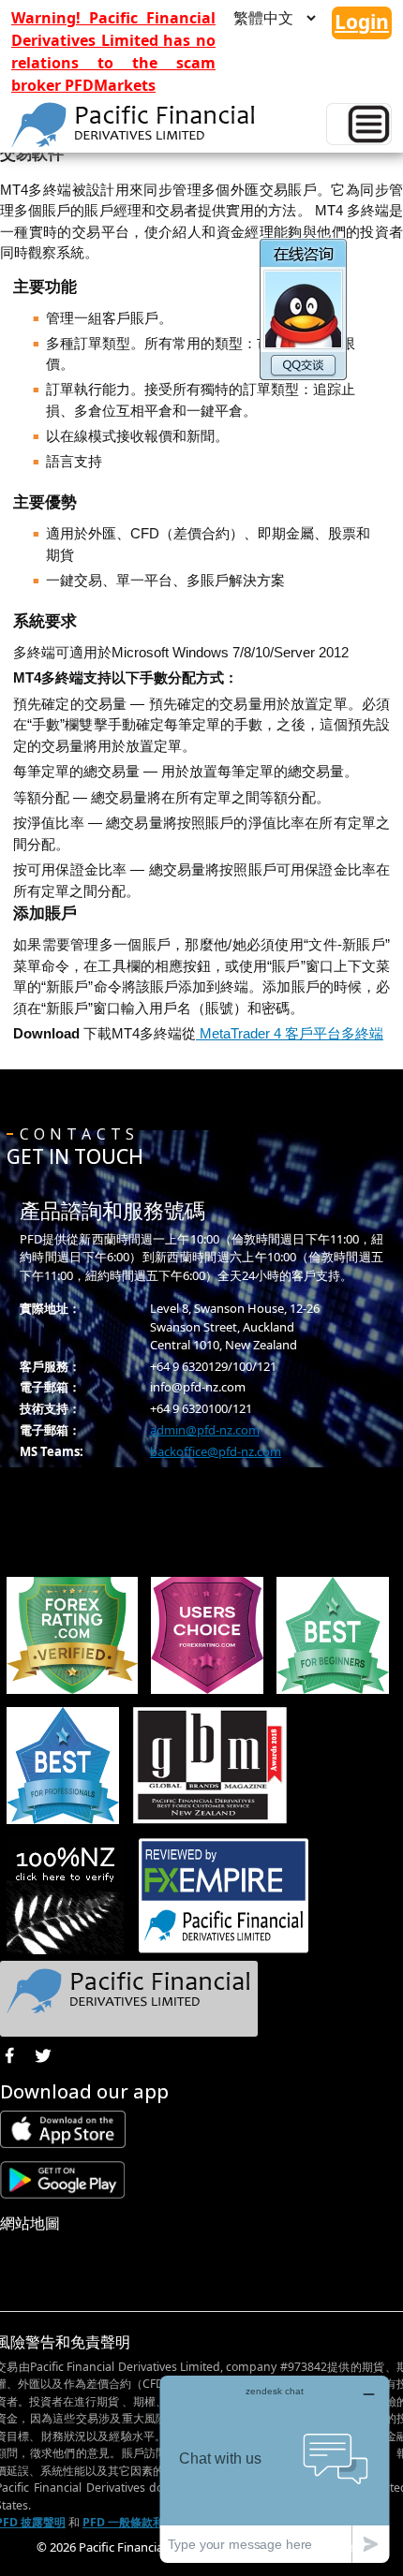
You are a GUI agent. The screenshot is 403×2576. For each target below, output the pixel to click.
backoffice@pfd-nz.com (216, 1451)
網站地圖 (30, 2223)
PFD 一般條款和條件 (134, 2522)
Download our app (84, 2091)
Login (362, 22)
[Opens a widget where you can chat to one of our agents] (275, 2469)
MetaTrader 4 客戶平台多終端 (290, 1033)
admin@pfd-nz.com (205, 1430)
